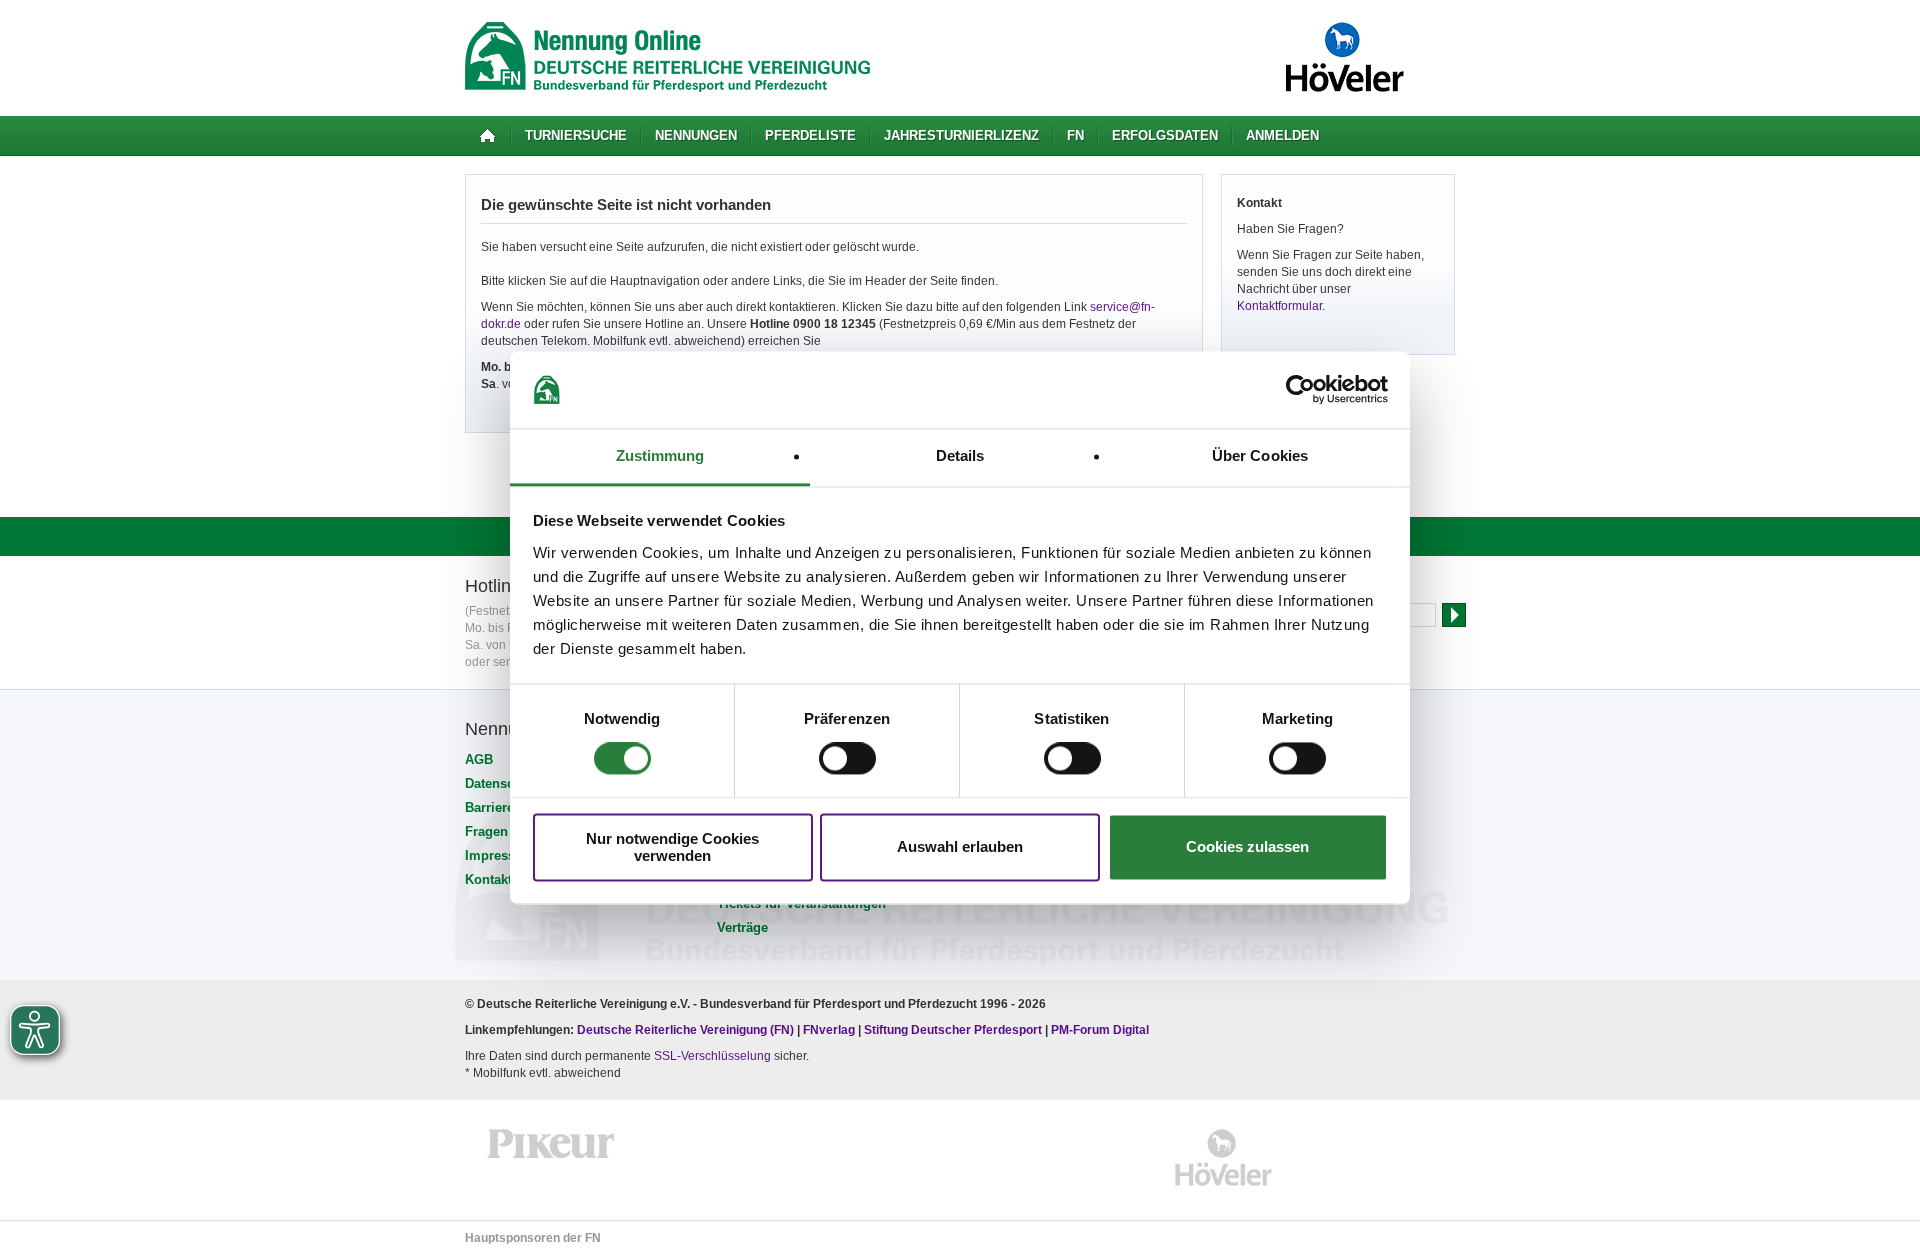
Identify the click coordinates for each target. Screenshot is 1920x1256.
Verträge (742, 927)
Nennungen (696, 135)
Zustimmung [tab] (660, 455)
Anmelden (1282, 135)
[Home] (487, 136)
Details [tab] (960, 455)
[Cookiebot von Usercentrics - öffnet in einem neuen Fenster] (1300, 390)
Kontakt (488, 879)
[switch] (847, 759)
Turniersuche (576, 135)
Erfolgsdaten (1165, 135)
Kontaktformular (1279, 306)
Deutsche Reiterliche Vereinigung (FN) (685, 1030)
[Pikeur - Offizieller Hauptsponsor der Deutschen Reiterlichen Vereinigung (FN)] (551, 1157)
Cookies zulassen (1247, 847)
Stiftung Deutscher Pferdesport (953, 1030)
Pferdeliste (810, 135)
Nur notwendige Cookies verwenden (672, 847)
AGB (479, 759)
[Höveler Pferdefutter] (1223, 1157)
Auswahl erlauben (960, 847)
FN (1075, 135)
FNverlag (830, 1030)
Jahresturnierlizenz (961, 135)
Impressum (500, 855)
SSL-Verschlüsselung (712, 1056)
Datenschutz (503, 783)
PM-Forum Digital (1100, 1030)
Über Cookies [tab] (1260, 455)
